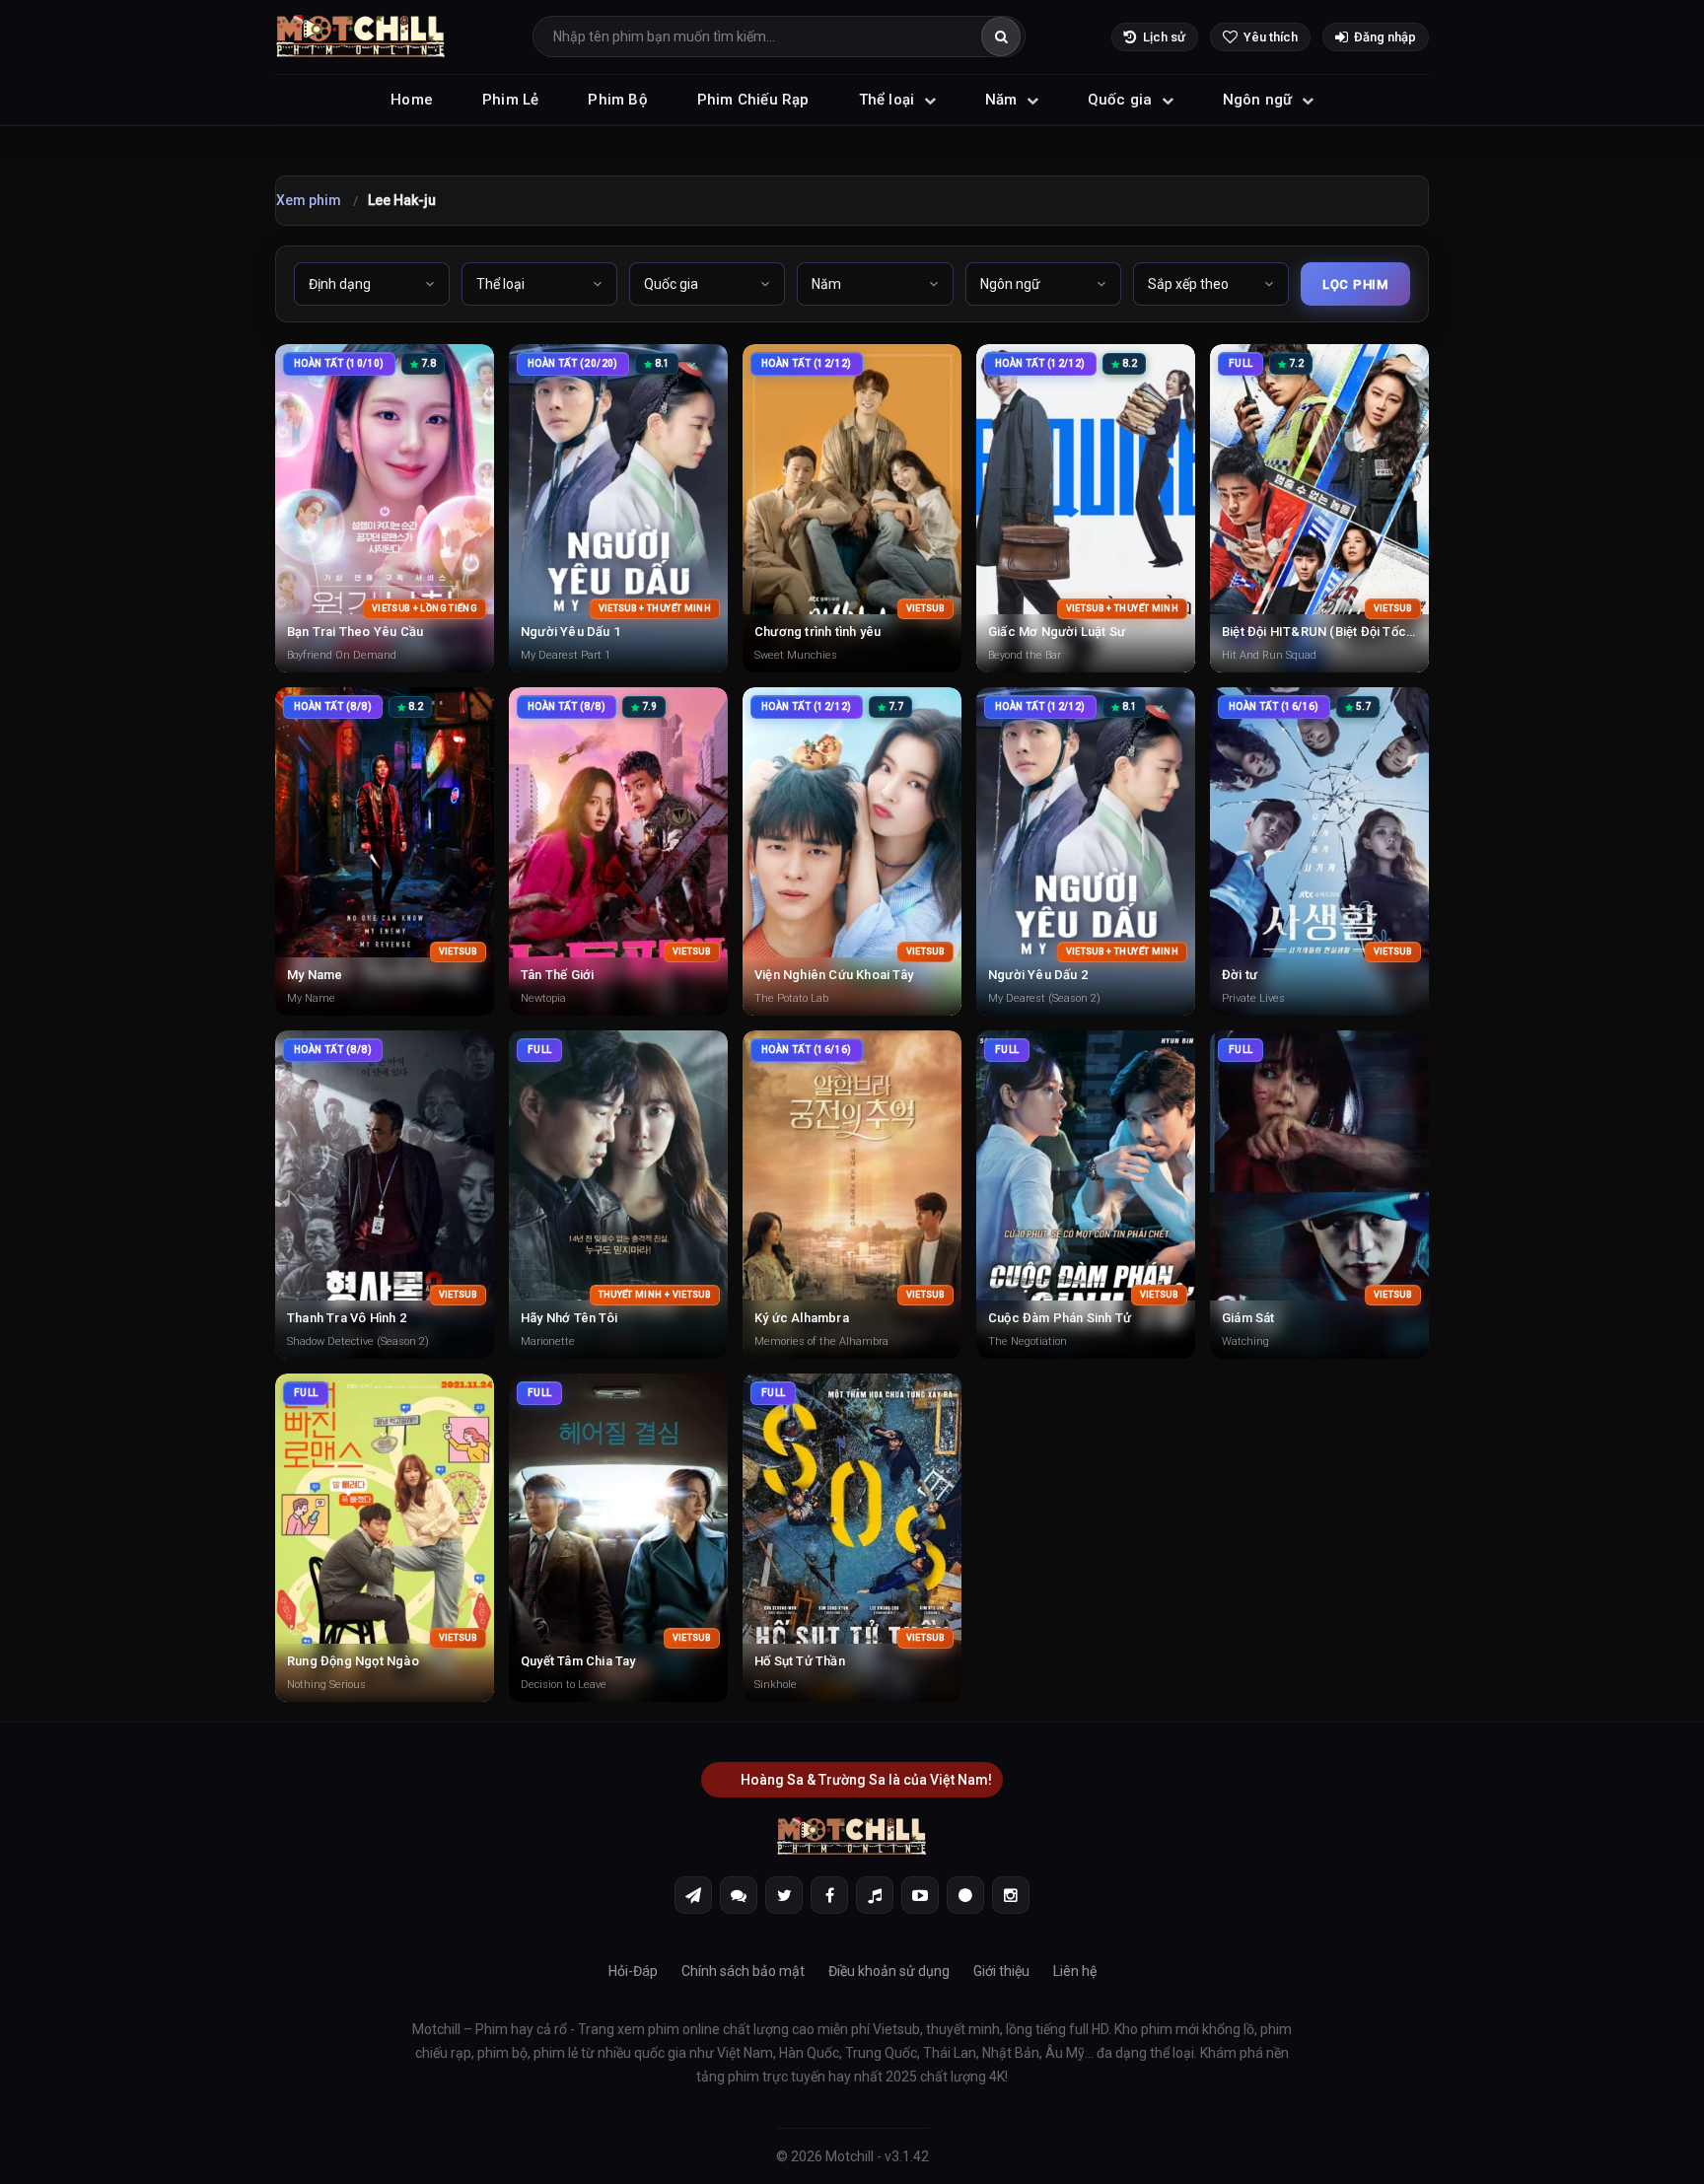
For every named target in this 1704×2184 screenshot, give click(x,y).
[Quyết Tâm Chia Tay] (618, 1538)
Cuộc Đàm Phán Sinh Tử (1060, 1318)
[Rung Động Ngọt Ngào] (385, 1538)
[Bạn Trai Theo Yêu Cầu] (385, 508)
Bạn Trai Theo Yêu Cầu (355, 632)
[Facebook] (829, 1895)
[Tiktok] (875, 1895)
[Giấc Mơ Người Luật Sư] (1086, 508)
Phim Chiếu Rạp (753, 100)
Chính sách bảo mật (743, 1971)
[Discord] (739, 1895)
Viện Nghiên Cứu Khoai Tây (834, 975)
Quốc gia (1122, 100)
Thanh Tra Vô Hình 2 (347, 1318)
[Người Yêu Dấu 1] (618, 508)
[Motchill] (361, 37)
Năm (1003, 100)
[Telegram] (693, 1895)
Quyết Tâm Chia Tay (578, 1661)
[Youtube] (920, 1895)
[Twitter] (784, 1895)
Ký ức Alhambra (802, 1318)
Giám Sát (1248, 1318)
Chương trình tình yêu (817, 632)
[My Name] (385, 851)
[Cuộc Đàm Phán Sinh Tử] (1086, 1195)
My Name (315, 975)
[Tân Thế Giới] (618, 851)
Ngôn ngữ (1260, 100)
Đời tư (1240, 975)
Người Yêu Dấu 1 (570, 632)
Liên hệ (1075, 1971)
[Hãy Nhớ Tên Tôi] (618, 1195)
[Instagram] (1011, 1895)
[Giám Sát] (1319, 1195)
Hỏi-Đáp (633, 1971)
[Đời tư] (1319, 851)
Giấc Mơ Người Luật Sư (1057, 632)
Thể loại (889, 100)
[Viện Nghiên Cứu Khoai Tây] (852, 851)
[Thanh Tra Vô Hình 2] (385, 1195)
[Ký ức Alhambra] (852, 1195)
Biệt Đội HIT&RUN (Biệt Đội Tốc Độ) (1326, 632)
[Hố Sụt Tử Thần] (852, 1538)
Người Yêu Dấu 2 (1038, 975)
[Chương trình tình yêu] (852, 508)
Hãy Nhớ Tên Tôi (569, 1318)
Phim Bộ (617, 100)
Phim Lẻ (510, 100)
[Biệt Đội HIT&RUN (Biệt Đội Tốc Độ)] (1319, 508)
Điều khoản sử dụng (889, 1971)
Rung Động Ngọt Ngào (353, 1661)
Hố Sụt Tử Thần (800, 1661)
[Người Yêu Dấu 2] (1086, 851)
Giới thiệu (1001, 1971)
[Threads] (965, 1895)
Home (412, 100)
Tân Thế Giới (557, 975)
